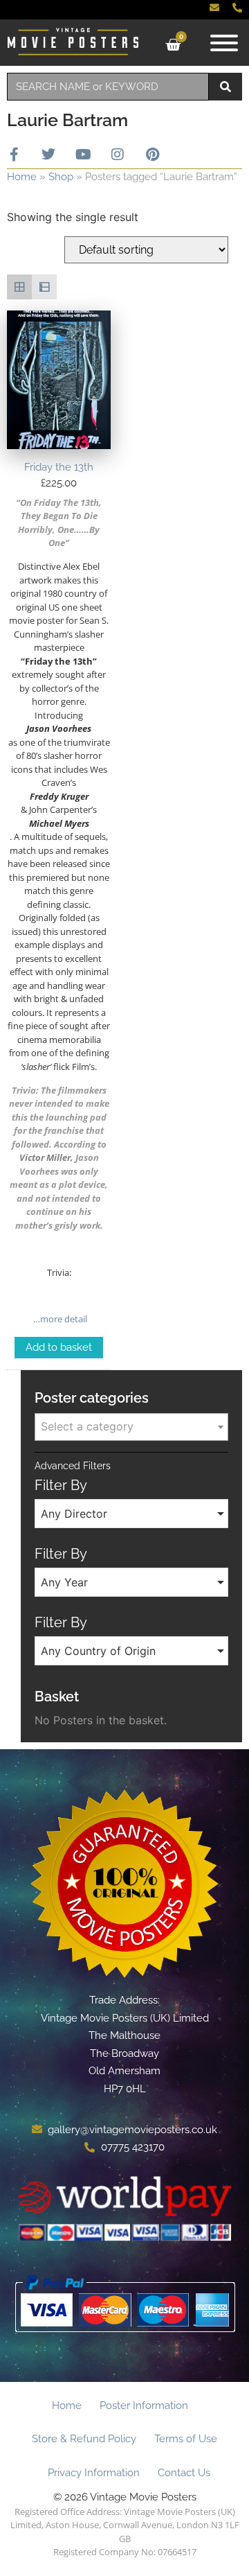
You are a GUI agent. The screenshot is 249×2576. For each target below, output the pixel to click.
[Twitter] (48, 155)
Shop (61, 177)
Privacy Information (94, 2473)
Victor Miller (45, 1157)
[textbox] (131, 1426)
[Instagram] (118, 155)
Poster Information (144, 2406)
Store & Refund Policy (84, 2439)
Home (22, 177)
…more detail (59, 1319)
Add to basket (59, 1347)
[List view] (44, 287)
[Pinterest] (152, 155)
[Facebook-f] (14, 155)
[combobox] (108, 87)
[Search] (225, 87)
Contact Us (184, 2473)
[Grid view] (19, 287)
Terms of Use (186, 2439)
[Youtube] (83, 155)
